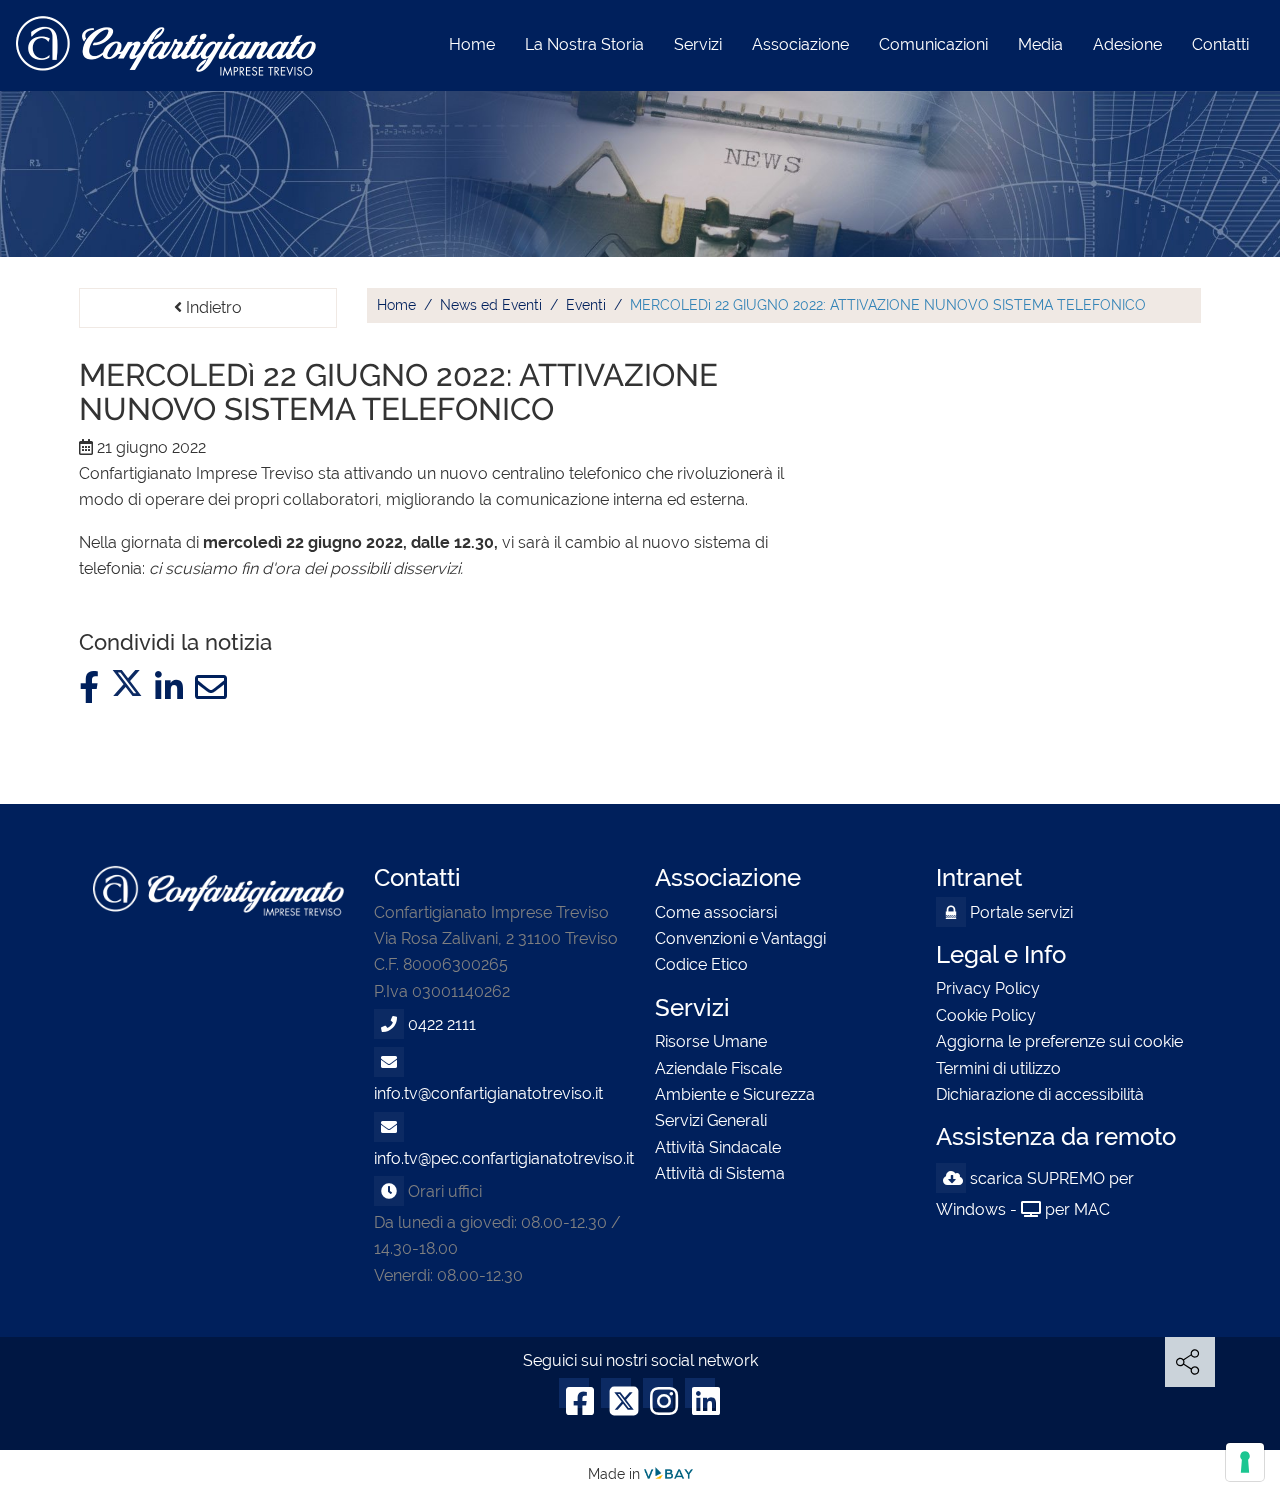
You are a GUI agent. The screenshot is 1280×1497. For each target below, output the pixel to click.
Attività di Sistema (720, 1173)
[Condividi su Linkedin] (169, 688)
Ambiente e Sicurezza (735, 1094)
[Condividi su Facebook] (89, 688)
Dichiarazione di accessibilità (1040, 1094)
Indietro (212, 307)
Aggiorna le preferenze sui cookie (1059, 1041)
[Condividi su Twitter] (127, 688)
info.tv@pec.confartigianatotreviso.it (504, 1158)
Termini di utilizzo (998, 1068)
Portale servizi (1019, 912)
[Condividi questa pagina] (1190, 1375)
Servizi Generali (711, 1120)
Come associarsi (716, 912)
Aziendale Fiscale (718, 1068)
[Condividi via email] (211, 688)
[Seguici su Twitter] (616, 1403)
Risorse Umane (711, 1041)
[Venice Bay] (668, 1473)
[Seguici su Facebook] (574, 1403)
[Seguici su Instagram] (658, 1403)
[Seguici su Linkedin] (700, 1403)
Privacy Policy (988, 988)
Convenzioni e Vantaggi (740, 938)
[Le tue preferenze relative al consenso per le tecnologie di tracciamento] (1245, 1462)
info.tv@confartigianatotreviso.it (488, 1093)
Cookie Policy (986, 1015)
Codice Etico (701, 964)
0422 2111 (442, 1024)
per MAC (1077, 1209)
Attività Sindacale (718, 1147)
